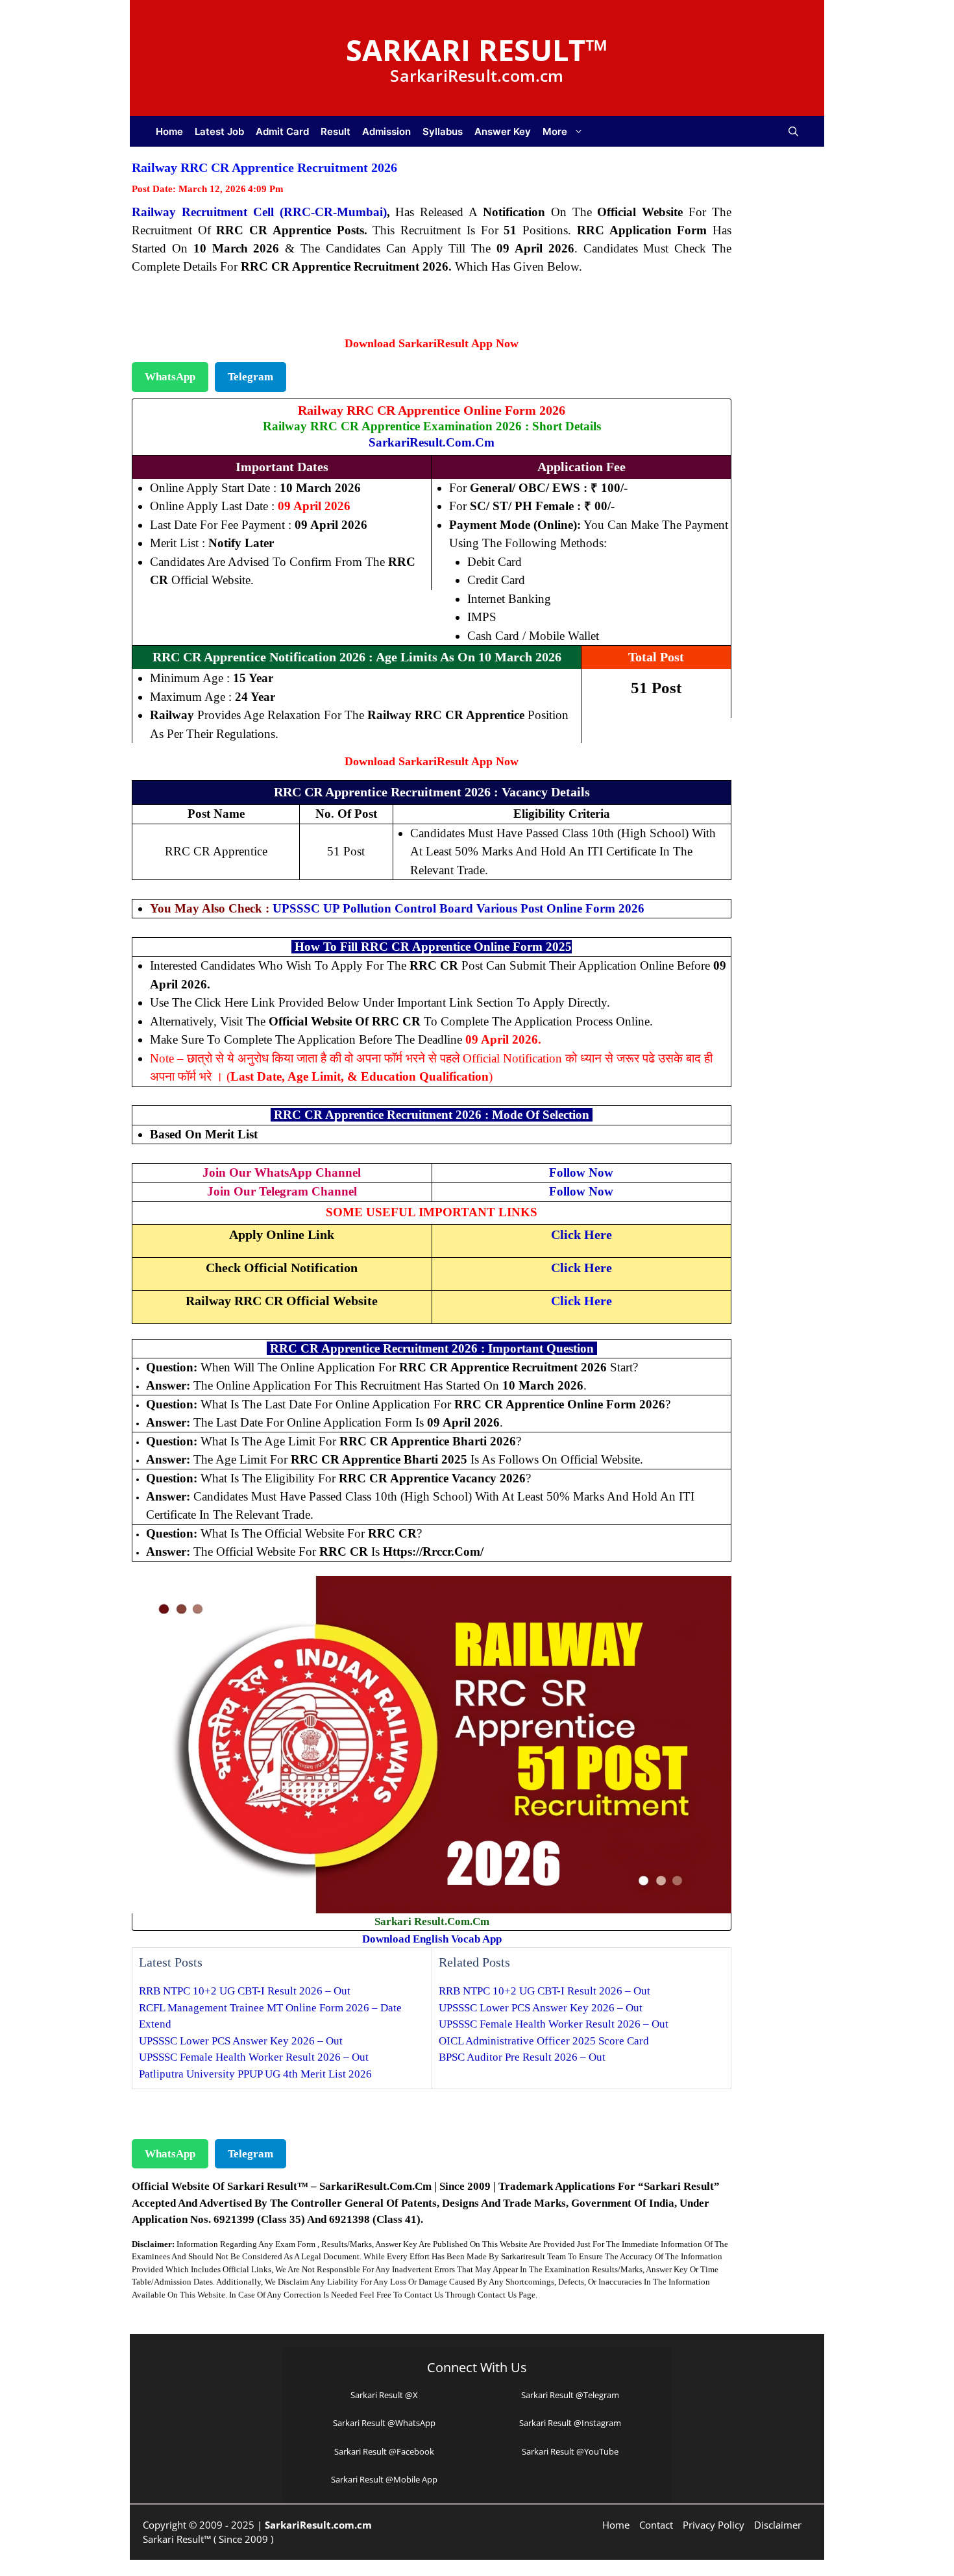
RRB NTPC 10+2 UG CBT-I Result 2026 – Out (245, 1991)
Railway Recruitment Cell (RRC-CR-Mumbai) (259, 212)
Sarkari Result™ (477, 50)
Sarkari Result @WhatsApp (384, 2423)
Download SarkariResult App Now (432, 343)
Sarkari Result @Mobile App (384, 2479)
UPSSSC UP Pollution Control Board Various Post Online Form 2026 (459, 908)
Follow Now (581, 1172)
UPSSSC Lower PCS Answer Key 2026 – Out (241, 2041)
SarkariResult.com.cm (432, 442)
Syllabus (443, 131)
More (555, 131)
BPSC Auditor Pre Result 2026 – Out (522, 2057)
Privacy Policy (714, 2525)
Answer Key (503, 131)
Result (336, 131)
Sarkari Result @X (384, 2395)
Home (169, 131)
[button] (793, 131)
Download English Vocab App (432, 1939)
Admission (386, 131)
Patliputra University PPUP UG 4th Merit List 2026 (255, 2074)
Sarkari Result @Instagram (570, 2423)
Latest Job (219, 131)
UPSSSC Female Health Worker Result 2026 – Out (254, 2057)
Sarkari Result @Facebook (384, 2451)
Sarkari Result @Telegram (570, 2395)
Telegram (251, 377)
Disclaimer (778, 2525)
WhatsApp (170, 377)
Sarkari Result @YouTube (570, 2451)
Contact (656, 2525)
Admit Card (282, 131)
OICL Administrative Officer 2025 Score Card (544, 2041)
